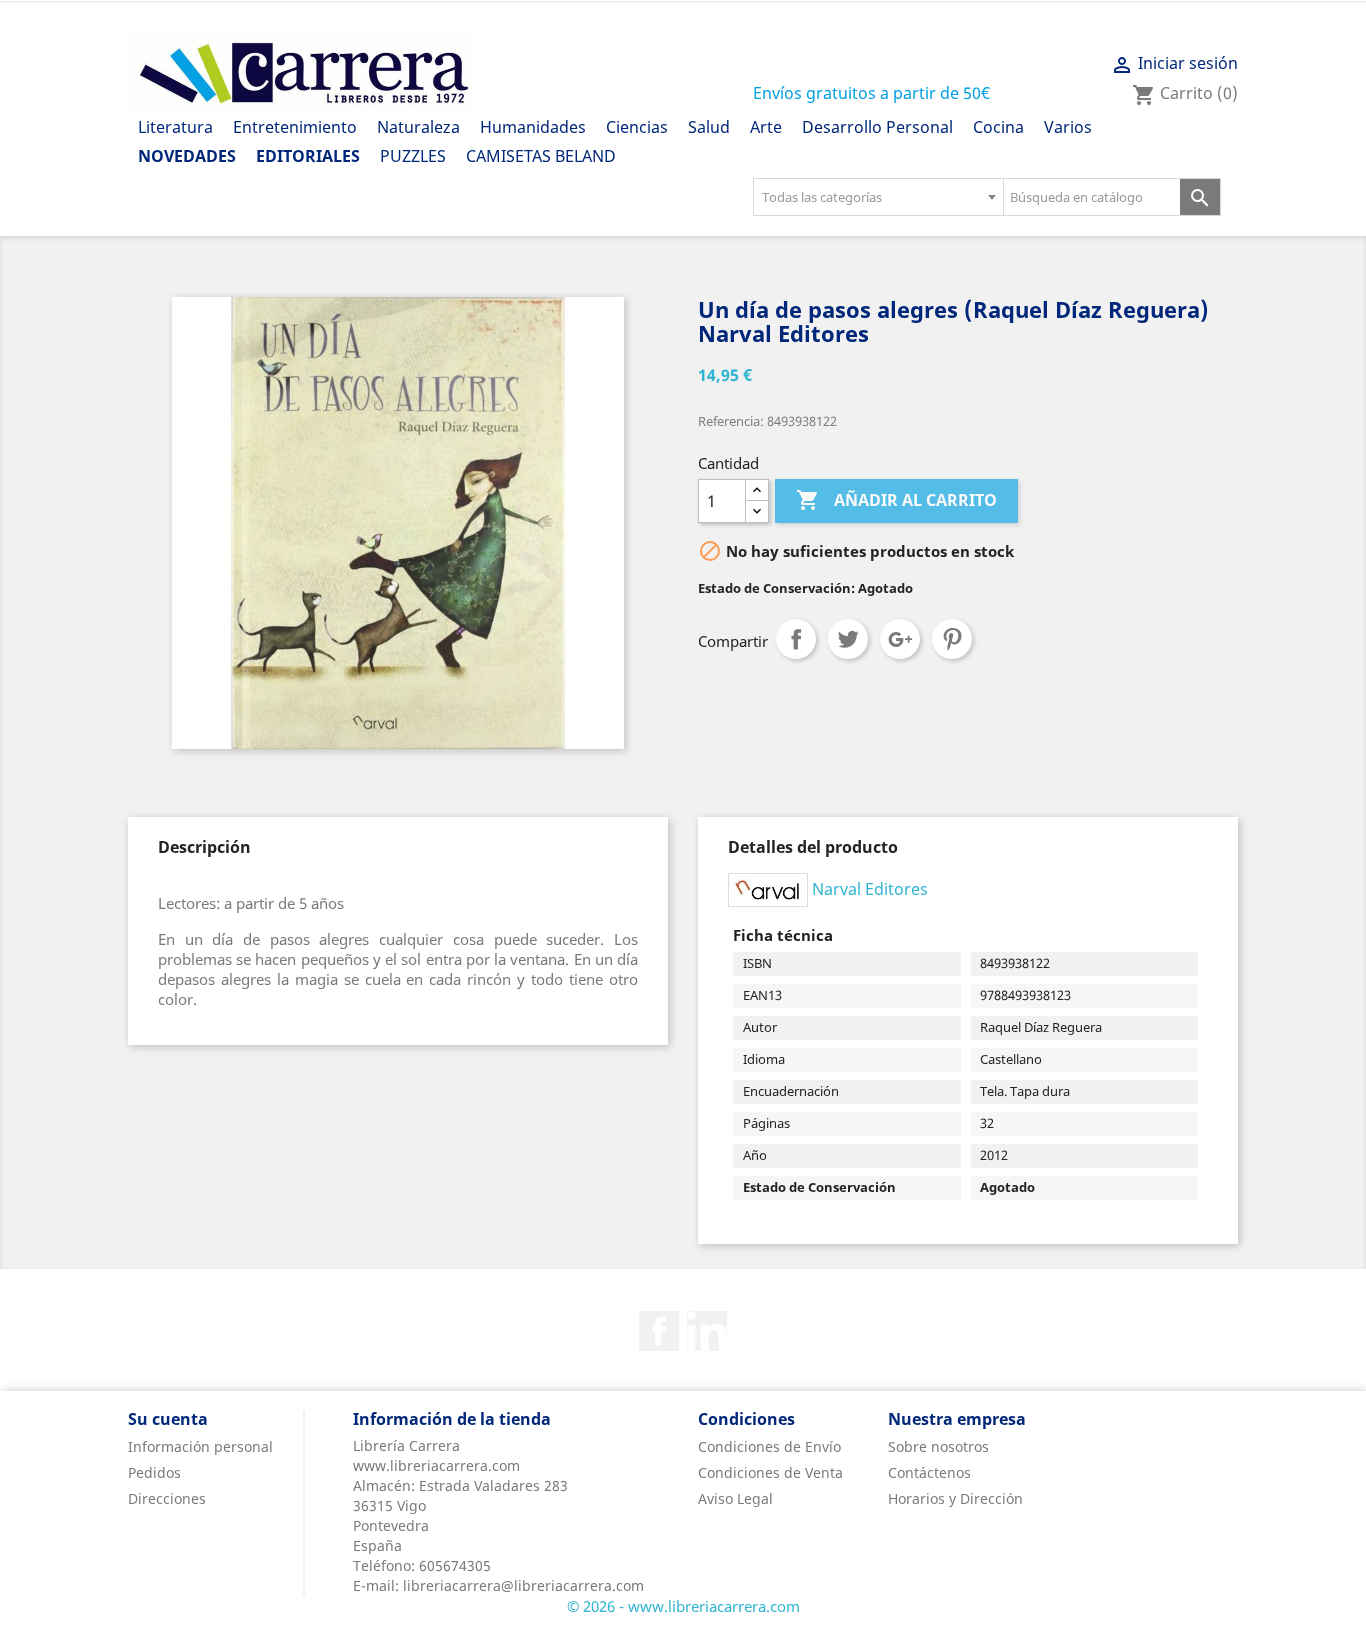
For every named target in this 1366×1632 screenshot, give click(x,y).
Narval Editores (870, 888)
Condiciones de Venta (770, 1472)
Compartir (796, 639)
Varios (1068, 127)
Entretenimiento (295, 127)
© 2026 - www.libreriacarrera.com (683, 1606)
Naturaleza (418, 127)
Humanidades (533, 127)
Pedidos (154, 1472)
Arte (766, 127)
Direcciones (167, 1498)
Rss (707, 1331)
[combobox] (878, 197)
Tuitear (848, 639)
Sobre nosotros (938, 1446)
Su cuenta (168, 1419)
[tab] (204, 847)
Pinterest (952, 639)
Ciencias (637, 127)
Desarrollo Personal (877, 127)
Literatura (175, 127)
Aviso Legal (735, 1498)
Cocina (998, 127)
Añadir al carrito (896, 500)
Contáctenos (929, 1472)
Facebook (659, 1331)
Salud (709, 127)
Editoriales (308, 156)
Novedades (187, 156)
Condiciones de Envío (769, 1446)
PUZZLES (413, 156)
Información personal (200, 1446)
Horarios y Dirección (955, 1498)
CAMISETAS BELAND (541, 156)
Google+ (900, 639)
